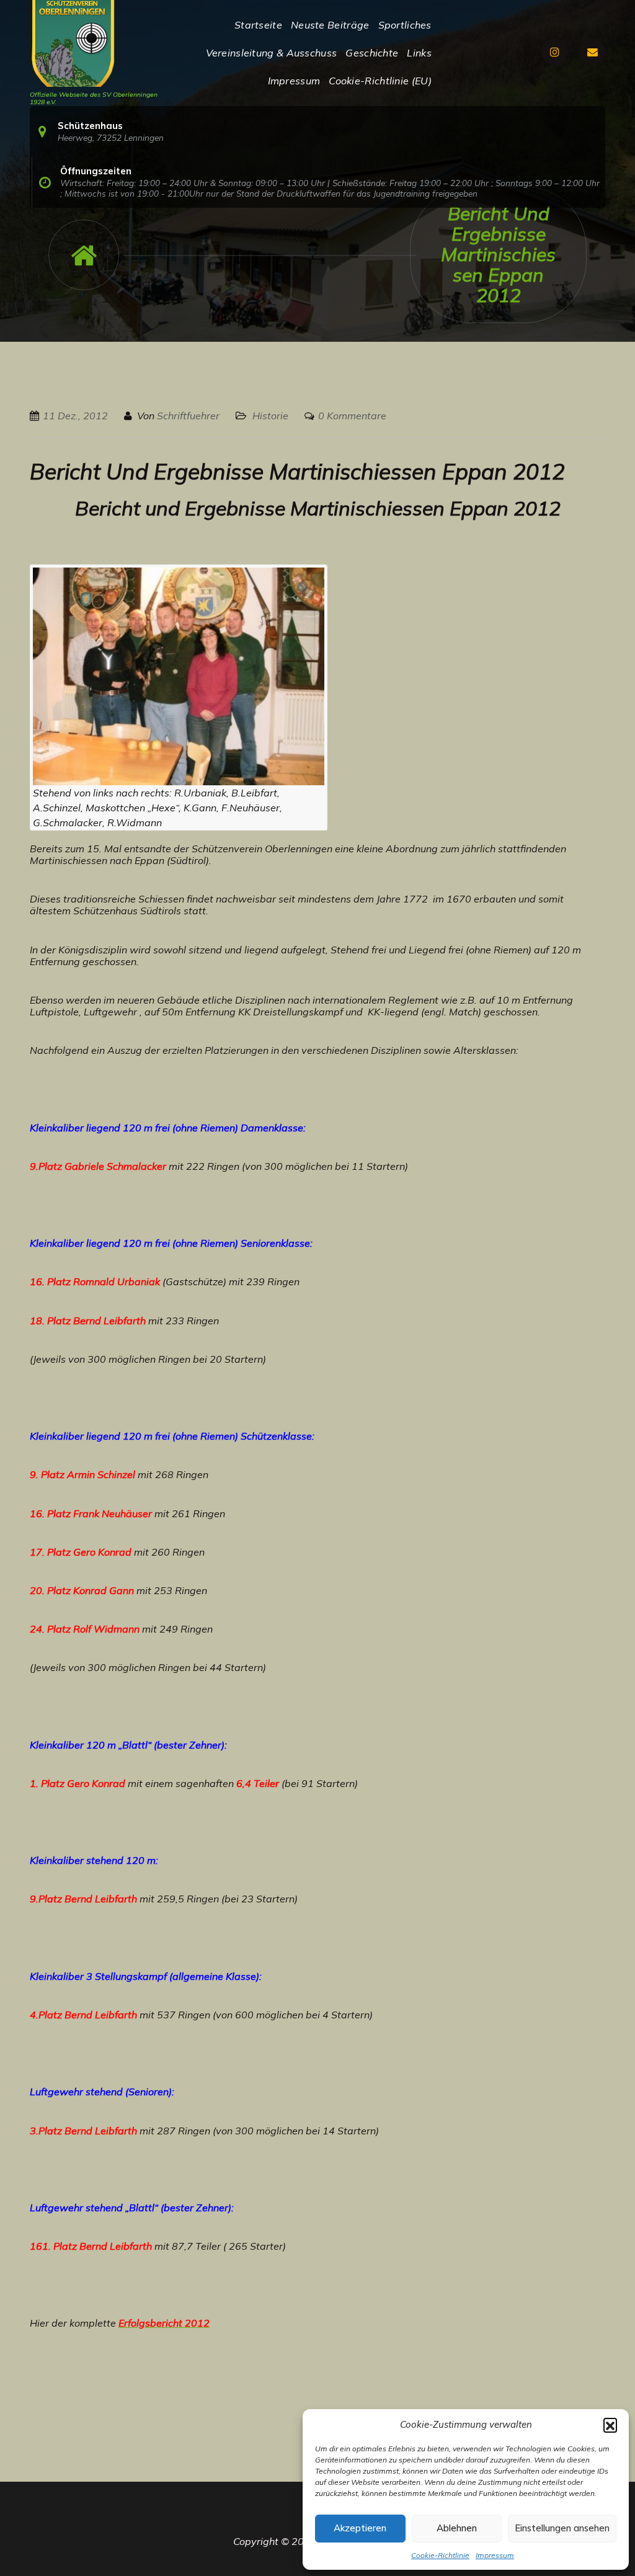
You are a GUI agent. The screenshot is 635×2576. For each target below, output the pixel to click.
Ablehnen (457, 2528)
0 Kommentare (352, 416)
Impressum (495, 2555)
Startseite (258, 25)
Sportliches (405, 25)
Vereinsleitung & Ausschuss (272, 53)
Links (419, 53)
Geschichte (372, 53)
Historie (270, 416)
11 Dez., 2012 (75, 416)
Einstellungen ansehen (562, 2528)
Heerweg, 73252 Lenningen (111, 137)
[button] (610, 2425)
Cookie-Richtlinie (440, 2555)
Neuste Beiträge (330, 25)
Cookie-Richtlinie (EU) (380, 81)
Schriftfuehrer (188, 416)
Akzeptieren (360, 2528)
